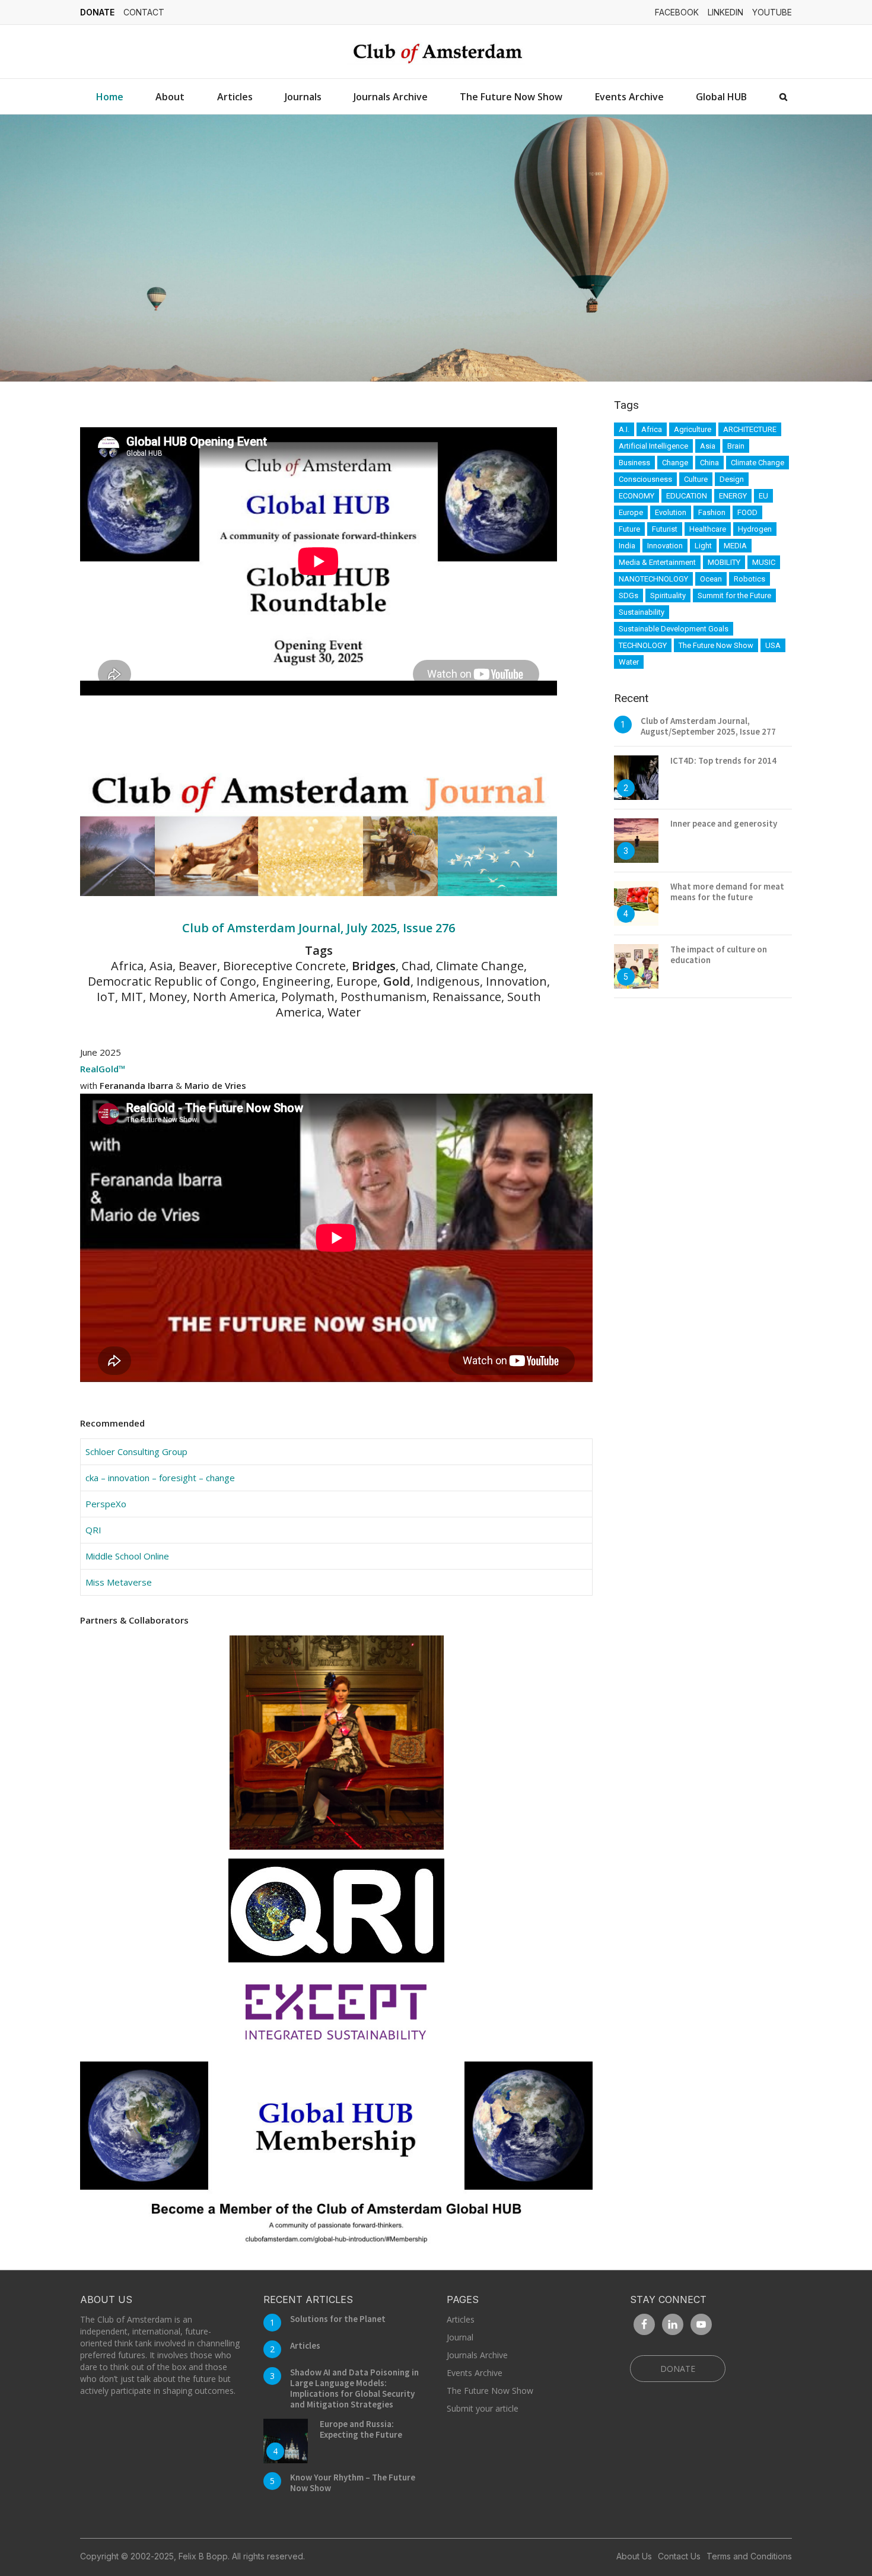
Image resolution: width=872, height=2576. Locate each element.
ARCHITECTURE (750, 429)
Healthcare (708, 529)
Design (732, 479)
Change (675, 463)
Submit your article (483, 2408)
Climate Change (758, 463)
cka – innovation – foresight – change (160, 1478)
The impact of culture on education (719, 955)
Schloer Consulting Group (136, 1451)
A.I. (624, 429)
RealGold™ (103, 1069)
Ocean (711, 579)
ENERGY (733, 496)
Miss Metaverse (119, 1582)
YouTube (772, 12)
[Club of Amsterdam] (436, 52)
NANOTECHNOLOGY (653, 579)
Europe (631, 512)
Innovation (665, 546)
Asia (708, 446)
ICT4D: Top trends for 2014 (723, 760)
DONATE (97, 12)
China (709, 463)
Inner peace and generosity (724, 823)
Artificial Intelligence (653, 446)
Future (629, 529)
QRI (93, 1530)
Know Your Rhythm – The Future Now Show (353, 2483)
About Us (634, 2556)
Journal (460, 2337)
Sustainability (642, 612)
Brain (736, 446)
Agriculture (693, 429)
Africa (652, 429)
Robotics (750, 579)
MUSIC (764, 562)
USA (773, 645)
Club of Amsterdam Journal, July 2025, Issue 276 (319, 928)
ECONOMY (637, 496)
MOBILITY (724, 562)
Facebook (677, 12)
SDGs (628, 595)
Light (703, 546)
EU (763, 496)
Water (629, 662)
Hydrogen (755, 529)
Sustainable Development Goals (674, 629)
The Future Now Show (511, 97)
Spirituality (668, 595)
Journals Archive (391, 97)
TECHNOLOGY (643, 645)
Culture (696, 479)
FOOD (747, 512)
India (627, 546)
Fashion (712, 512)
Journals (303, 97)
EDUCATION (687, 496)
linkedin (725, 12)
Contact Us (679, 2556)
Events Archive (629, 97)
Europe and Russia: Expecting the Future (361, 2429)
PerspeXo (106, 1504)
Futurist (665, 529)
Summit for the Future (734, 595)
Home (110, 97)
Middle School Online (127, 1556)
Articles (235, 97)
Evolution (671, 512)
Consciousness (645, 479)
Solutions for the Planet (338, 2319)
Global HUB (721, 97)
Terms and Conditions (749, 2556)
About (170, 97)
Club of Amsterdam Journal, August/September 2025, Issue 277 (708, 726)
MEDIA (735, 546)
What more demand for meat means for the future (727, 892)
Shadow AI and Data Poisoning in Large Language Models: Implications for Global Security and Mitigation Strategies (354, 2388)
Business (634, 463)
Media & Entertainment (657, 562)
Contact (144, 12)
